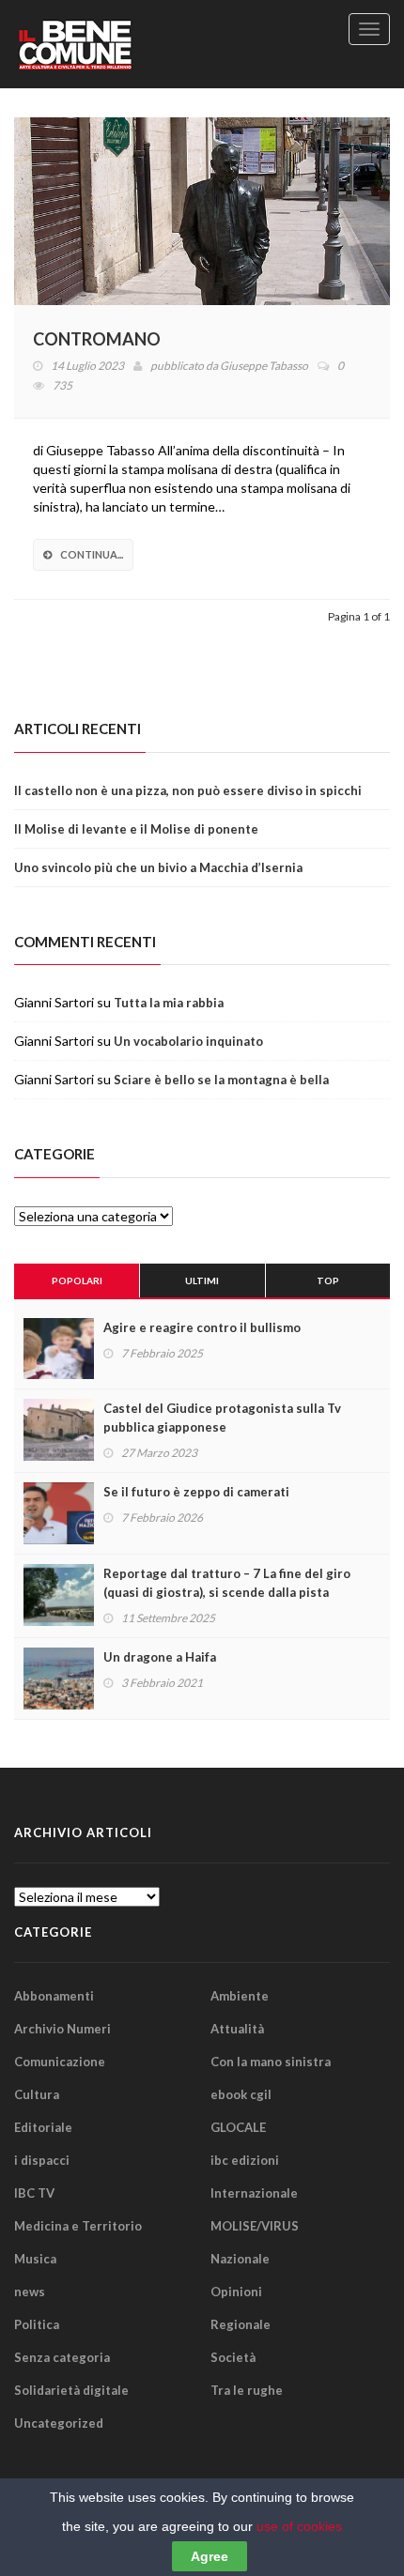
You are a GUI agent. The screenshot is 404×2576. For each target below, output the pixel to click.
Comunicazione (60, 2062)
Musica (35, 2259)
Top (328, 1280)
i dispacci (42, 2160)
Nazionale (240, 2259)
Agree (210, 2556)
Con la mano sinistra (271, 2062)
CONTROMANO (97, 339)
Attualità (237, 2029)
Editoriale (43, 2127)
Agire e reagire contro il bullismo (202, 1327)
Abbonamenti (54, 1996)
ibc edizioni (245, 2160)
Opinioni (236, 2292)
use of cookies (299, 2526)
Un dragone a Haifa (160, 1657)
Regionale (241, 2324)
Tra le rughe (247, 2390)
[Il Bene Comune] (108, 44)
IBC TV (34, 2193)
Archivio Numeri (62, 2029)
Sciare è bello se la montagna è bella (221, 1080)
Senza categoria (62, 2357)
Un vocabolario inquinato (188, 1041)
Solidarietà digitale (71, 2390)
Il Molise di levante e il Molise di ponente (136, 829)
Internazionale (254, 2193)
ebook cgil (241, 2094)
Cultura (37, 2094)
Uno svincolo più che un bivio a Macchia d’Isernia (158, 867)
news (30, 2292)
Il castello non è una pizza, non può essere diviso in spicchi (188, 790)
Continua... (92, 554)
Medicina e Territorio (78, 2226)
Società (233, 2357)
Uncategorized (59, 2423)
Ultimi (202, 1280)
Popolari (77, 1280)
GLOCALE (238, 2127)
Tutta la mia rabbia (169, 1003)
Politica (37, 2324)
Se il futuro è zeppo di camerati (196, 1492)
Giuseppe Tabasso (264, 366)
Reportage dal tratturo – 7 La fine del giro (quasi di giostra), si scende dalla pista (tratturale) (227, 1592)
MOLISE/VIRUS (255, 2226)
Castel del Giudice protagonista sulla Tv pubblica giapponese (222, 1418)
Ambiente (240, 1996)
